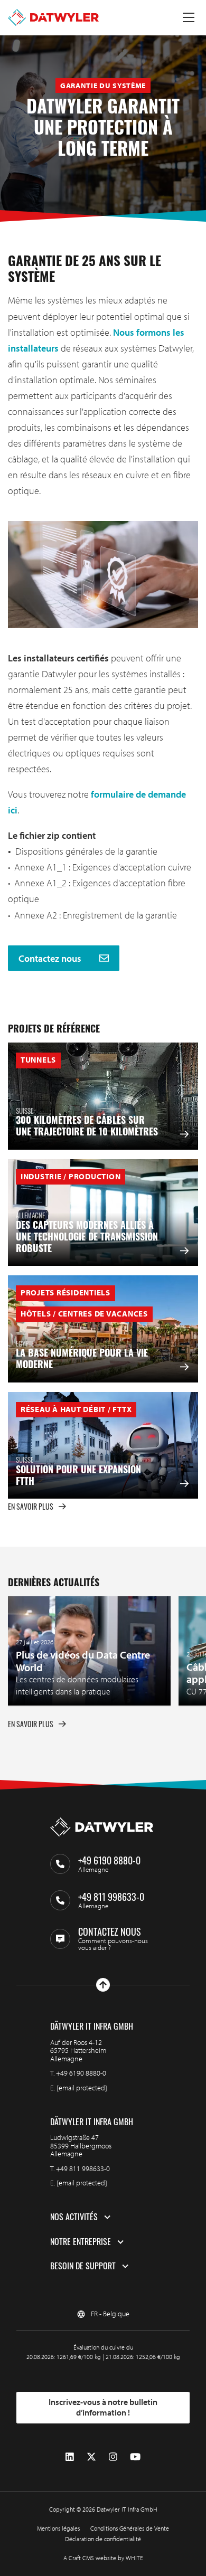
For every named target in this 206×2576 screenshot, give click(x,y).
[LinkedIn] (70, 2457)
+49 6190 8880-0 (81, 2073)
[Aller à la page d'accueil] (53, 17)
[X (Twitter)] (91, 2457)
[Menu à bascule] (189, 17)
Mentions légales (58, 2528)
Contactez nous (51, 958)
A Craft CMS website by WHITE (103, 2558)
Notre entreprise (81, 2242)
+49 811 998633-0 (83, 2168)
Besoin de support (83, 2266)
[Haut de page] (103, 1985)
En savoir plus (31, 1506)
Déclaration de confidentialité (103, 2539)
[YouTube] (135, 2457)
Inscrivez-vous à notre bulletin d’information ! (103, 2407)
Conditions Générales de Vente (130, 2528)
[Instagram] (113, 2457)
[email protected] (82, 2088)
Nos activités (74, 2217)
